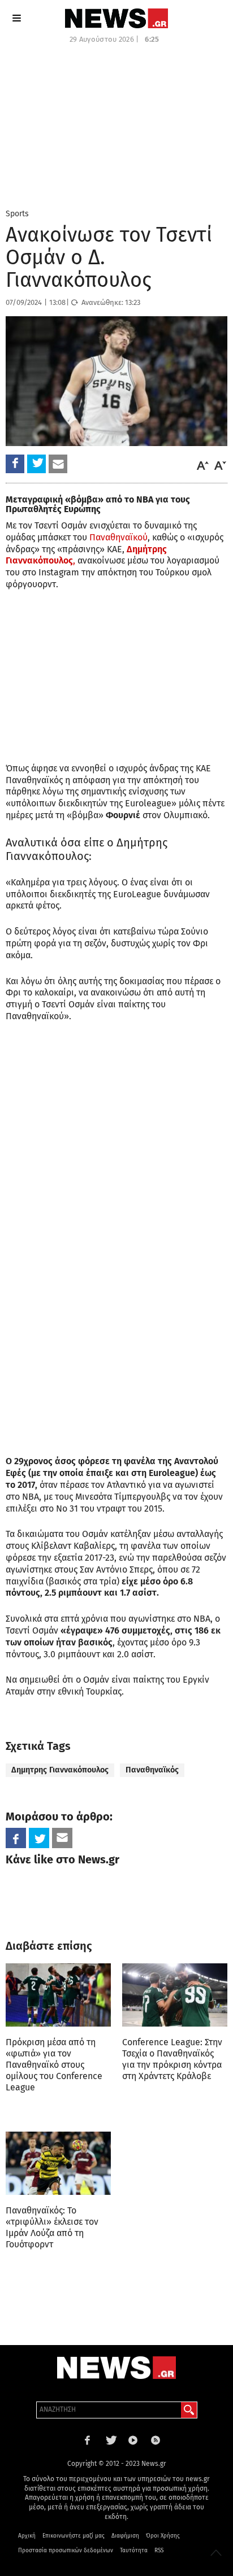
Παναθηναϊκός (152, 1770)
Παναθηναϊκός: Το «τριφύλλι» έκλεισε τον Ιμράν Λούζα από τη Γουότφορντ (52, 2227)
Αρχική (27, 2536)
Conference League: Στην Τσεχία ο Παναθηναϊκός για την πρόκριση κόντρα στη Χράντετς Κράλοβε (172, 2059)
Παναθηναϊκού (118, 537)
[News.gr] (116, 18)
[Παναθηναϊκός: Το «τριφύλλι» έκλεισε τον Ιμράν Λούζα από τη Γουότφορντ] (58, 2163)
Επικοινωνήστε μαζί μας (74, 2536)
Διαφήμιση (125, 2536)
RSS (159, 2551)
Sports (17, 214)
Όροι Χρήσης (163, 2536)
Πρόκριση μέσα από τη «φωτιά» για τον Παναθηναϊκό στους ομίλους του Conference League (54, 2065)
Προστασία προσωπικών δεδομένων (66, 2551)
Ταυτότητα (134, 2551)
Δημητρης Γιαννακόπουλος (60, 1770)
